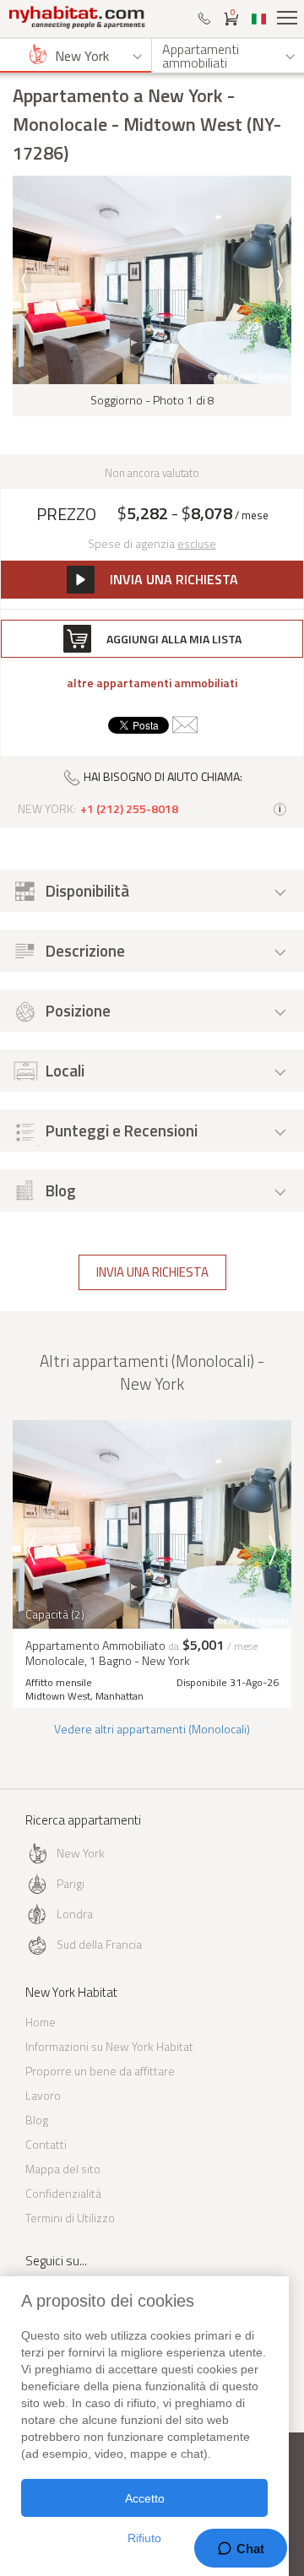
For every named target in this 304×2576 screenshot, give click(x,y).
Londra (75, 1914)
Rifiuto (144, 2538)
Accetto (145, 2498)
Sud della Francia (99, 1944)
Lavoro (43, 2095)
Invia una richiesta (152, 1272)
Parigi (71, 1883)
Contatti (46, 2144)
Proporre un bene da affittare (100, 2071)
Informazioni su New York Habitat (109, 2046)
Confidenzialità (63, 2193)
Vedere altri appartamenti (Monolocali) (152, 1729)
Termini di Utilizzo (70, 2218)
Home (41, 2022)
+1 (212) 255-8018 (129, 809)
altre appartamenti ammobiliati (152, 683)
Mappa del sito (63, 2169)
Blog (37, 2120)
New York (81, 1853)
